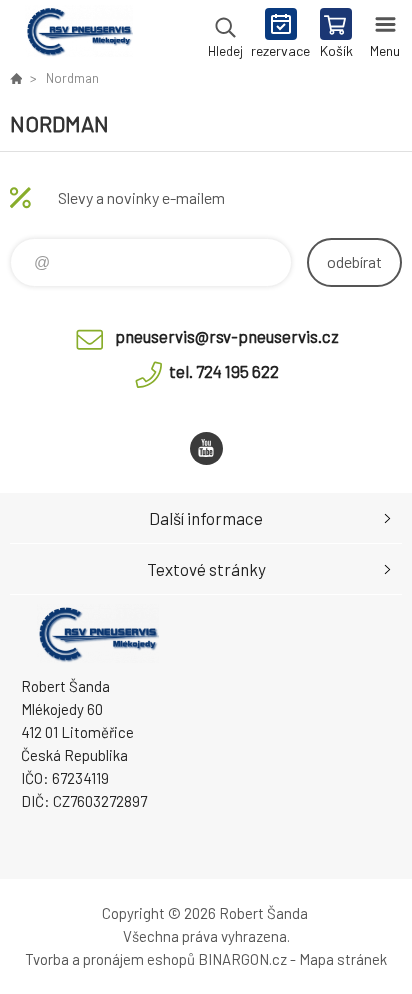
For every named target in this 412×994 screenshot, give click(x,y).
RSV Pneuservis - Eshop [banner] (78, 35)
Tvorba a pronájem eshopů (110, 959)
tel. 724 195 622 (224, 371)
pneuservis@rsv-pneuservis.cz (227, 336)
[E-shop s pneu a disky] (16, 78)
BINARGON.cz (242, 959)
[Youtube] (206, 448)
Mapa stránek (343, 959)
